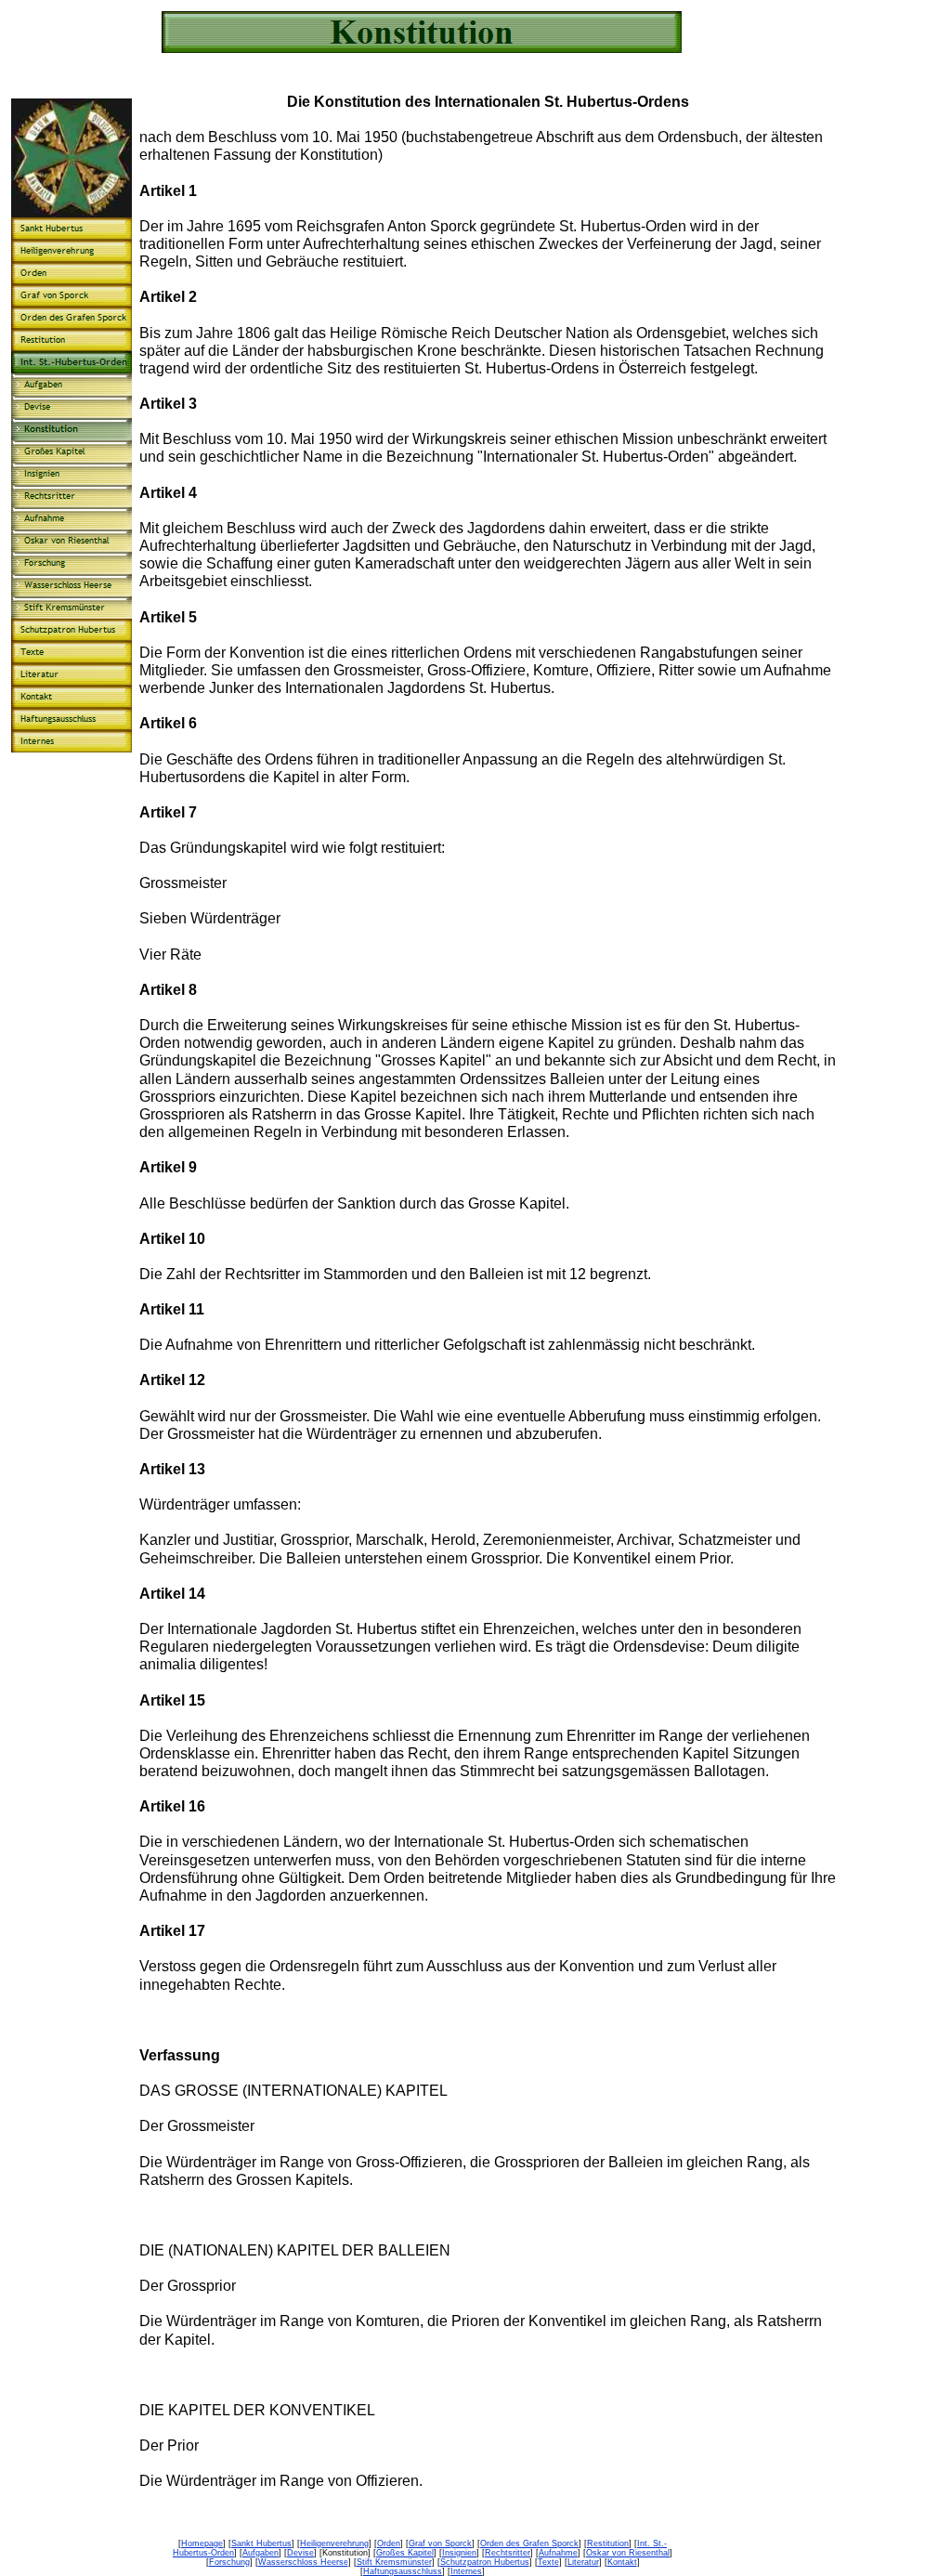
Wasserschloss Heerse (303, 2562)
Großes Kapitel (405, 2553)
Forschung (229, 2562)
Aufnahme (558, 2553)
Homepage (202, 2543)
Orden (389, 2543)
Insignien (459, 2553)
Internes (466, 2571)
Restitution (608, 2543)
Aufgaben (261, 2553)
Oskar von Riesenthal (628, 2553)
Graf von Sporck (440, 2543)
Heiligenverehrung (334, 2543)
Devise (300, 2553)
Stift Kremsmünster (394, 2562)
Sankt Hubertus (261, 2543)
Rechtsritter (508, 2553)
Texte (548, 2562)
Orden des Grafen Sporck (529, 2543)
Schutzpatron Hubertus (485, 2562)
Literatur (583, 2562)
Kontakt (622, 2562)
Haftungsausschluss (403, 2571)
